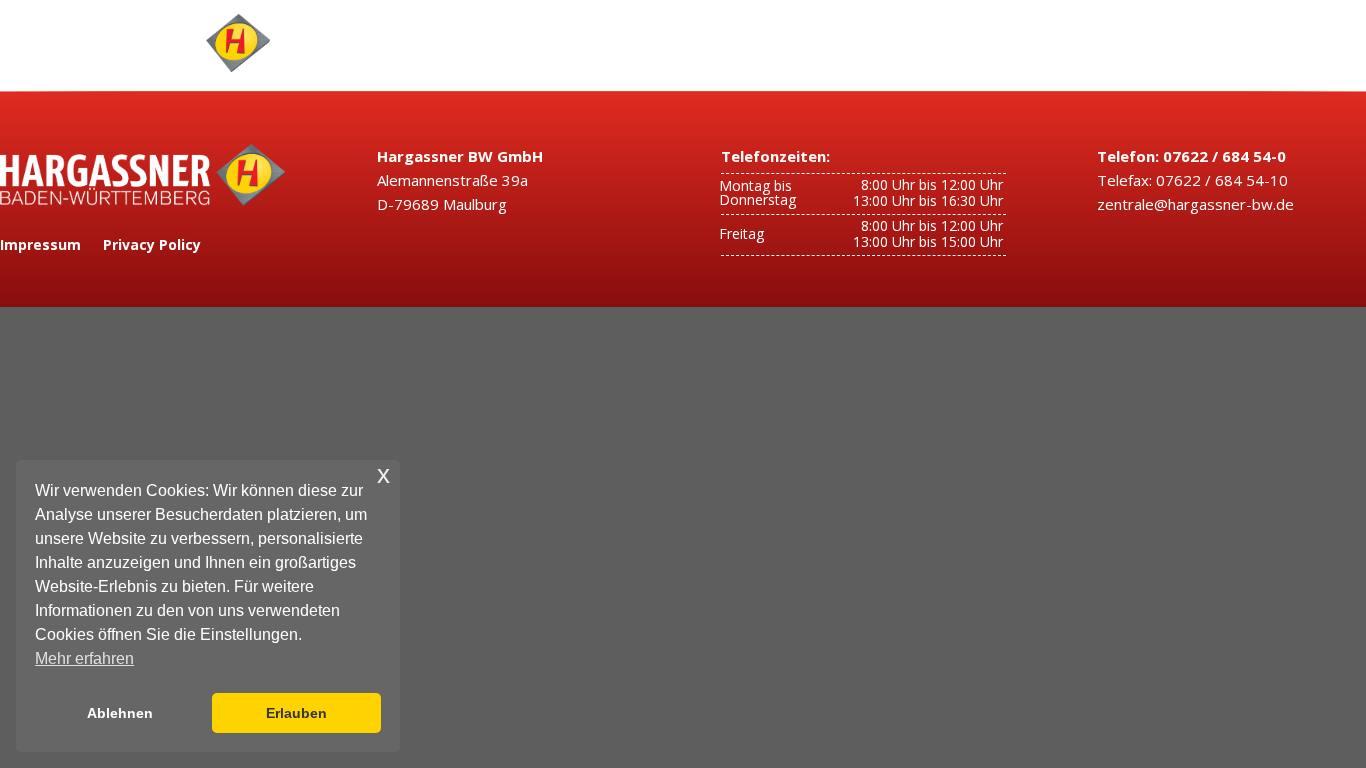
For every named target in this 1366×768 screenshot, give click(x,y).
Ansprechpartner (733, 43)
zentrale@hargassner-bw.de (1195, 204)
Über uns (858, 43)
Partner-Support (1153, 43)
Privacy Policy (152, 246)
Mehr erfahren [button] (84, 658)
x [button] (383, 474)
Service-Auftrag (1000, 43)
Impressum (40, 246)
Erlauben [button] (296, 713)
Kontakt (1294, 43)
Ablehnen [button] (120, 713)
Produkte (605, 43)
